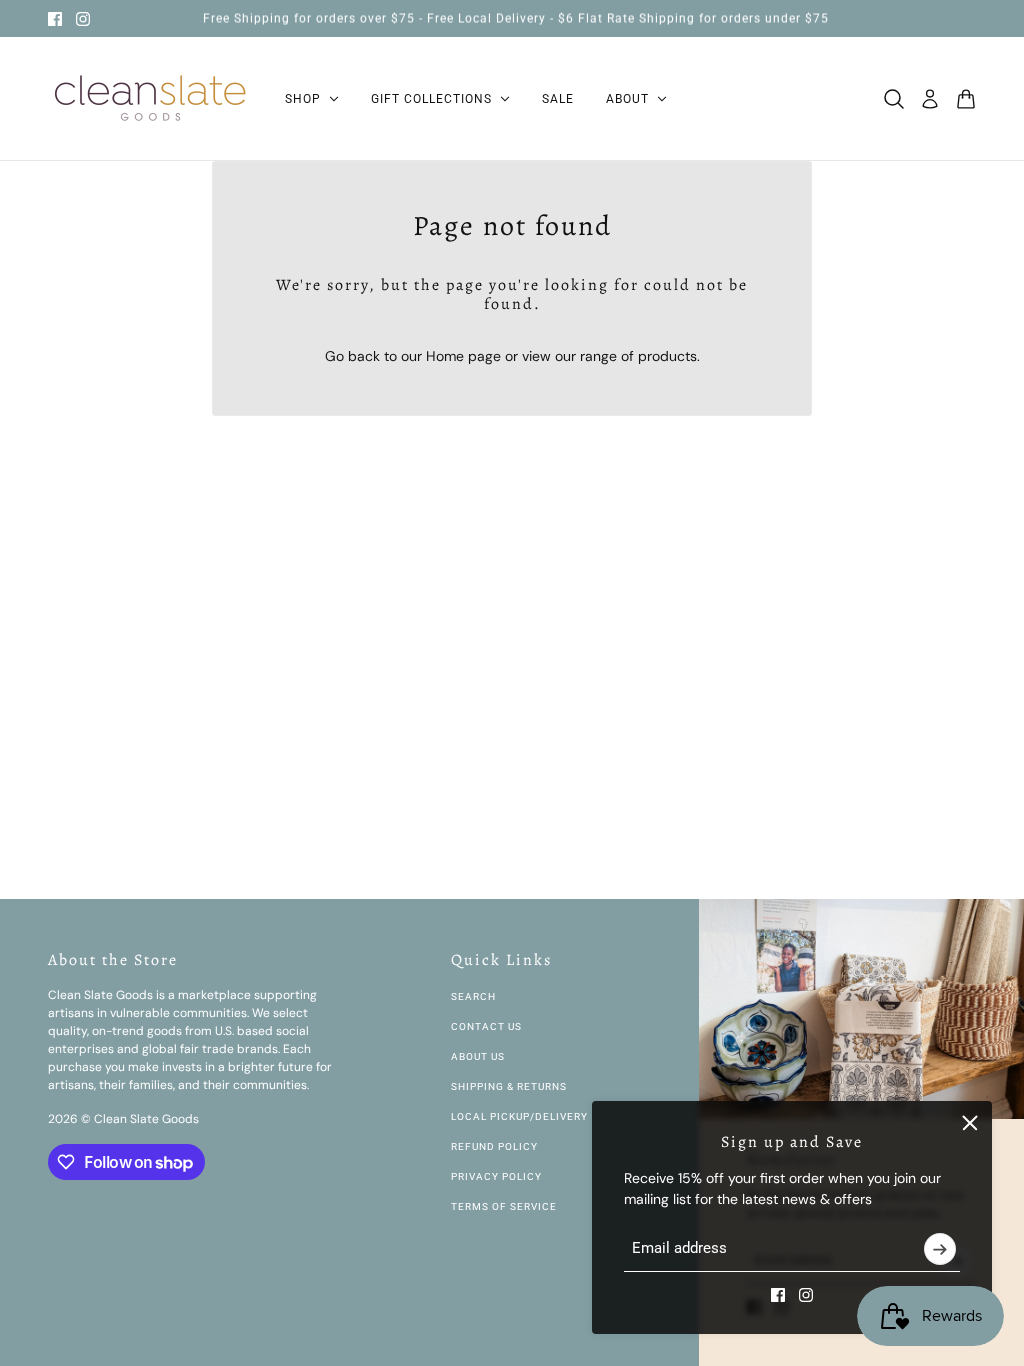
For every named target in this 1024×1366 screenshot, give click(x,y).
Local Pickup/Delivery (519, 1116)
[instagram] (83, 19)
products (667, 356)
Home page (463, 356)
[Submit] (940, 1249)
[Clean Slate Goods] (150, 99)
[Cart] (966, 99)
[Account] (930, 99)
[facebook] (55, 19)
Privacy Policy (496, 1176)
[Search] (894, 99)
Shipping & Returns (509, 1086)
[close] (970, 1123)
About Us (478, 1056)
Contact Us (486, 1026)
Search (473, 996)
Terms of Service (504, 1206)
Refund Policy (494, 1146)
